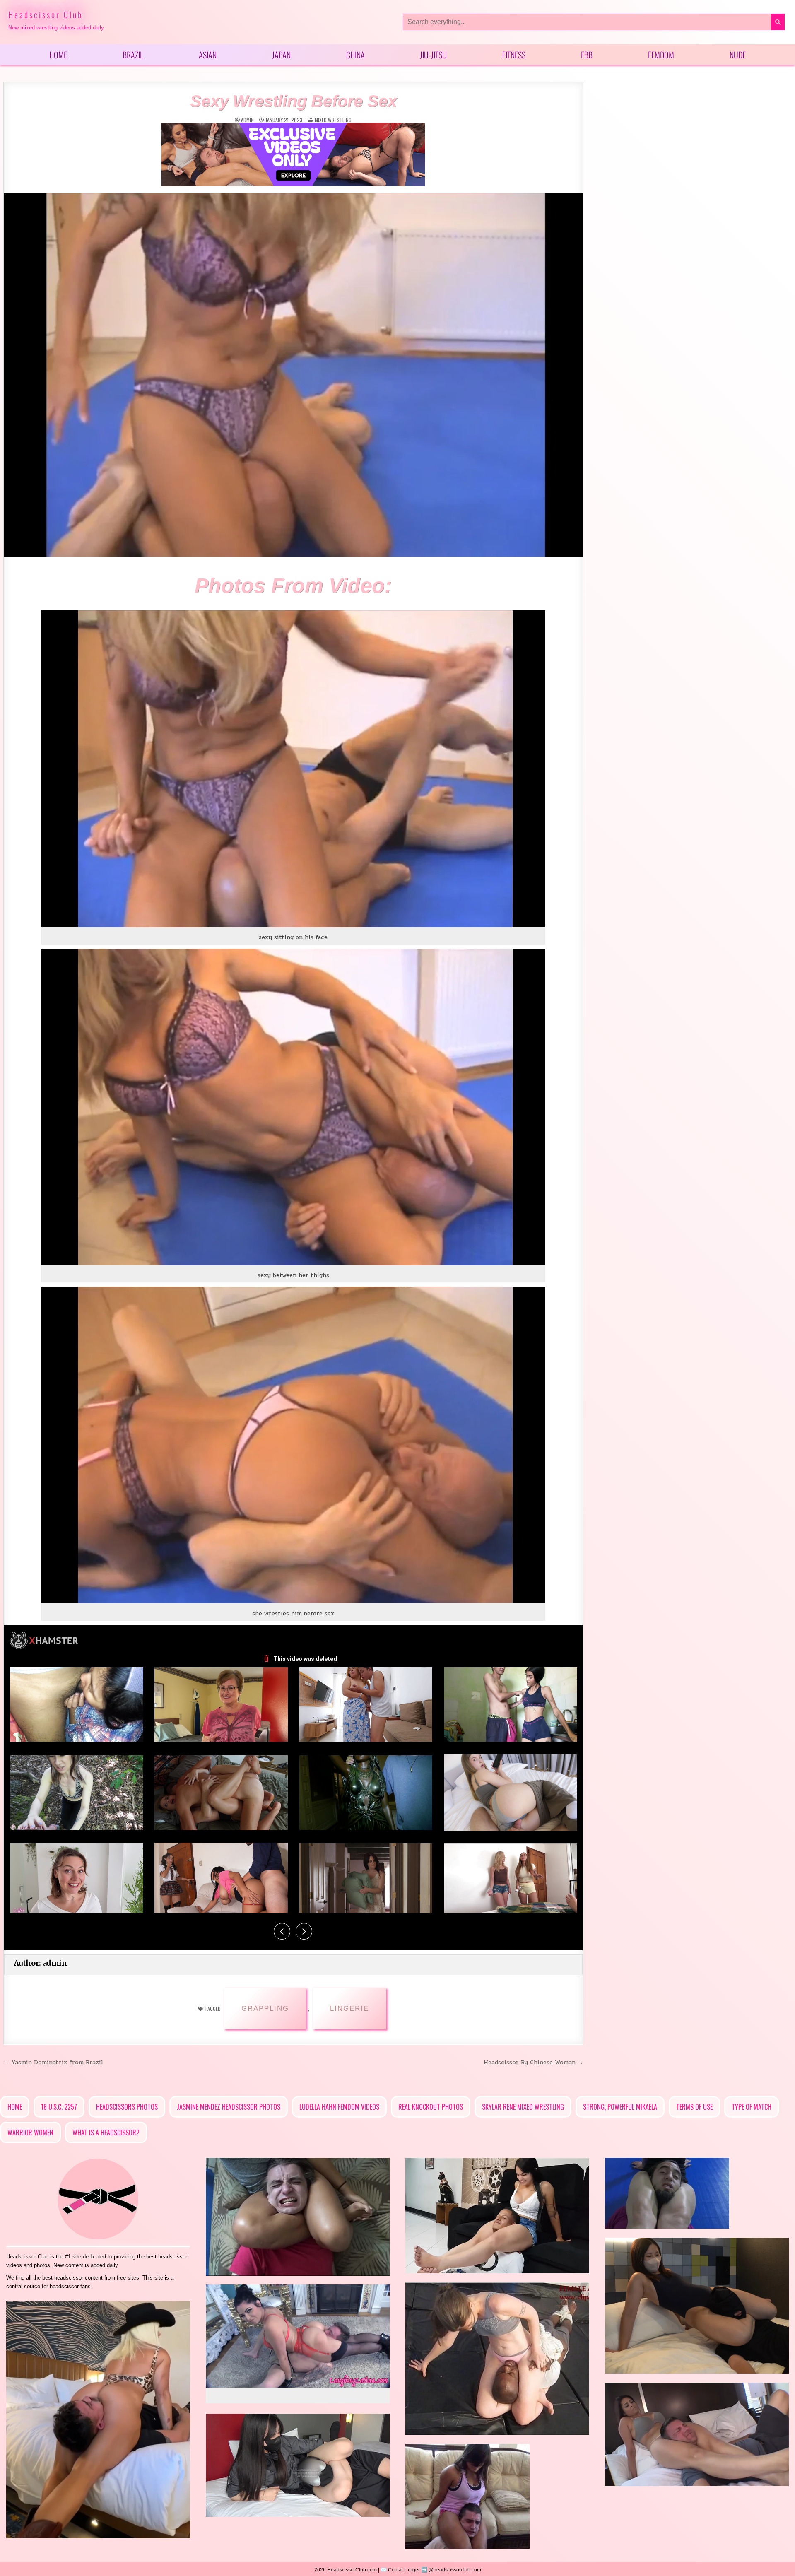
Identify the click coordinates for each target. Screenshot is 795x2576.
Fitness (514, 55)
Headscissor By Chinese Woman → (534, 2062)
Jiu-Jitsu (433, 55)
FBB (587, 55)
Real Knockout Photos (431, 2107)
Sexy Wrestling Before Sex (293, 101)
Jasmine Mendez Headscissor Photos (229, 2107)
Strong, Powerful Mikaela (620, 2107)
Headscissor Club (46, 14)
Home (58, 55)
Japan (281, 55)
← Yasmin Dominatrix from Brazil (53, 2062)
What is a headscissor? (106, 2133)
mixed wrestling (333, 120)
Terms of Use (694, 2107)
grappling (265, 2009)
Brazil (133, 55)
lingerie (349, 2009)
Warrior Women (30, 2133)
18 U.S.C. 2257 (59, 2107)
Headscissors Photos (127, 2107)
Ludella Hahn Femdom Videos (339, 2107)
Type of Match (752, 2107)
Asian (208, 55)
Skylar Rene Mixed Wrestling (523, 2107)
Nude (738, 55)
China (355, 55)
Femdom (661, 55)
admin (247, 120)
